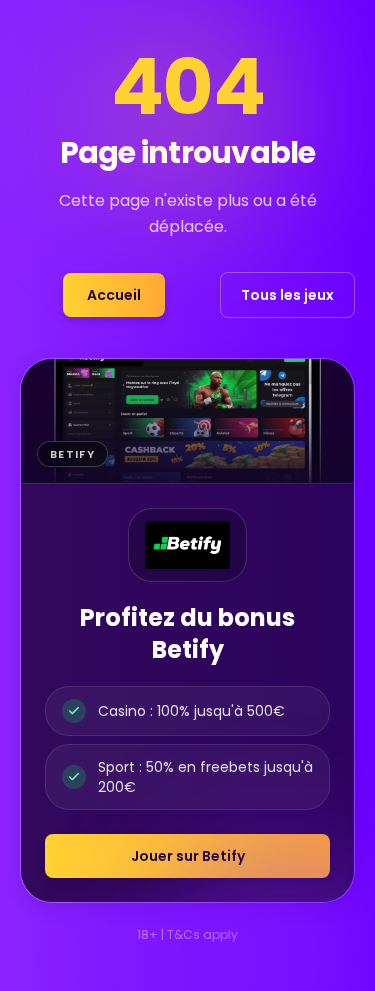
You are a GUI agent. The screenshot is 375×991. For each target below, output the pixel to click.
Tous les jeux (287, 295)
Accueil (114, 295)
